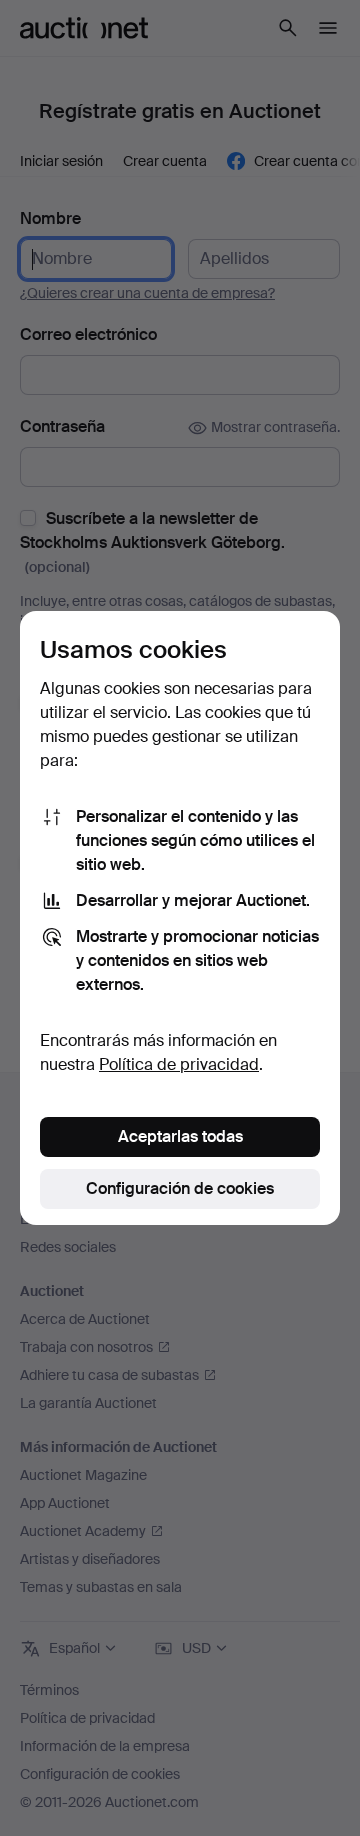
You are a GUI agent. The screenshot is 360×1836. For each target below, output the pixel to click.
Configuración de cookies (180, 1188)
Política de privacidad (179, 1064)
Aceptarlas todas (180, 1136)
